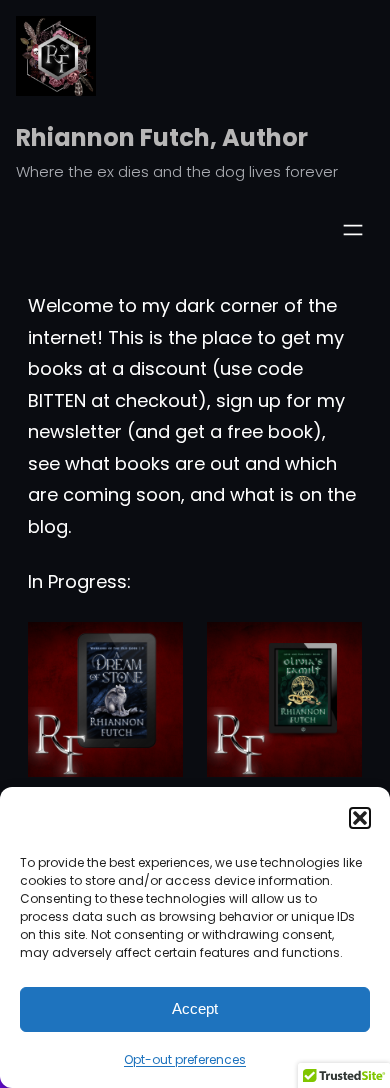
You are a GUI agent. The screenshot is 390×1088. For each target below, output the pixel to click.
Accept (195, 1008)
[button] (360, 818)
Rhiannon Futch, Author (162, 137)
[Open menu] (353, 230)
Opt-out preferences (185, 1059)
